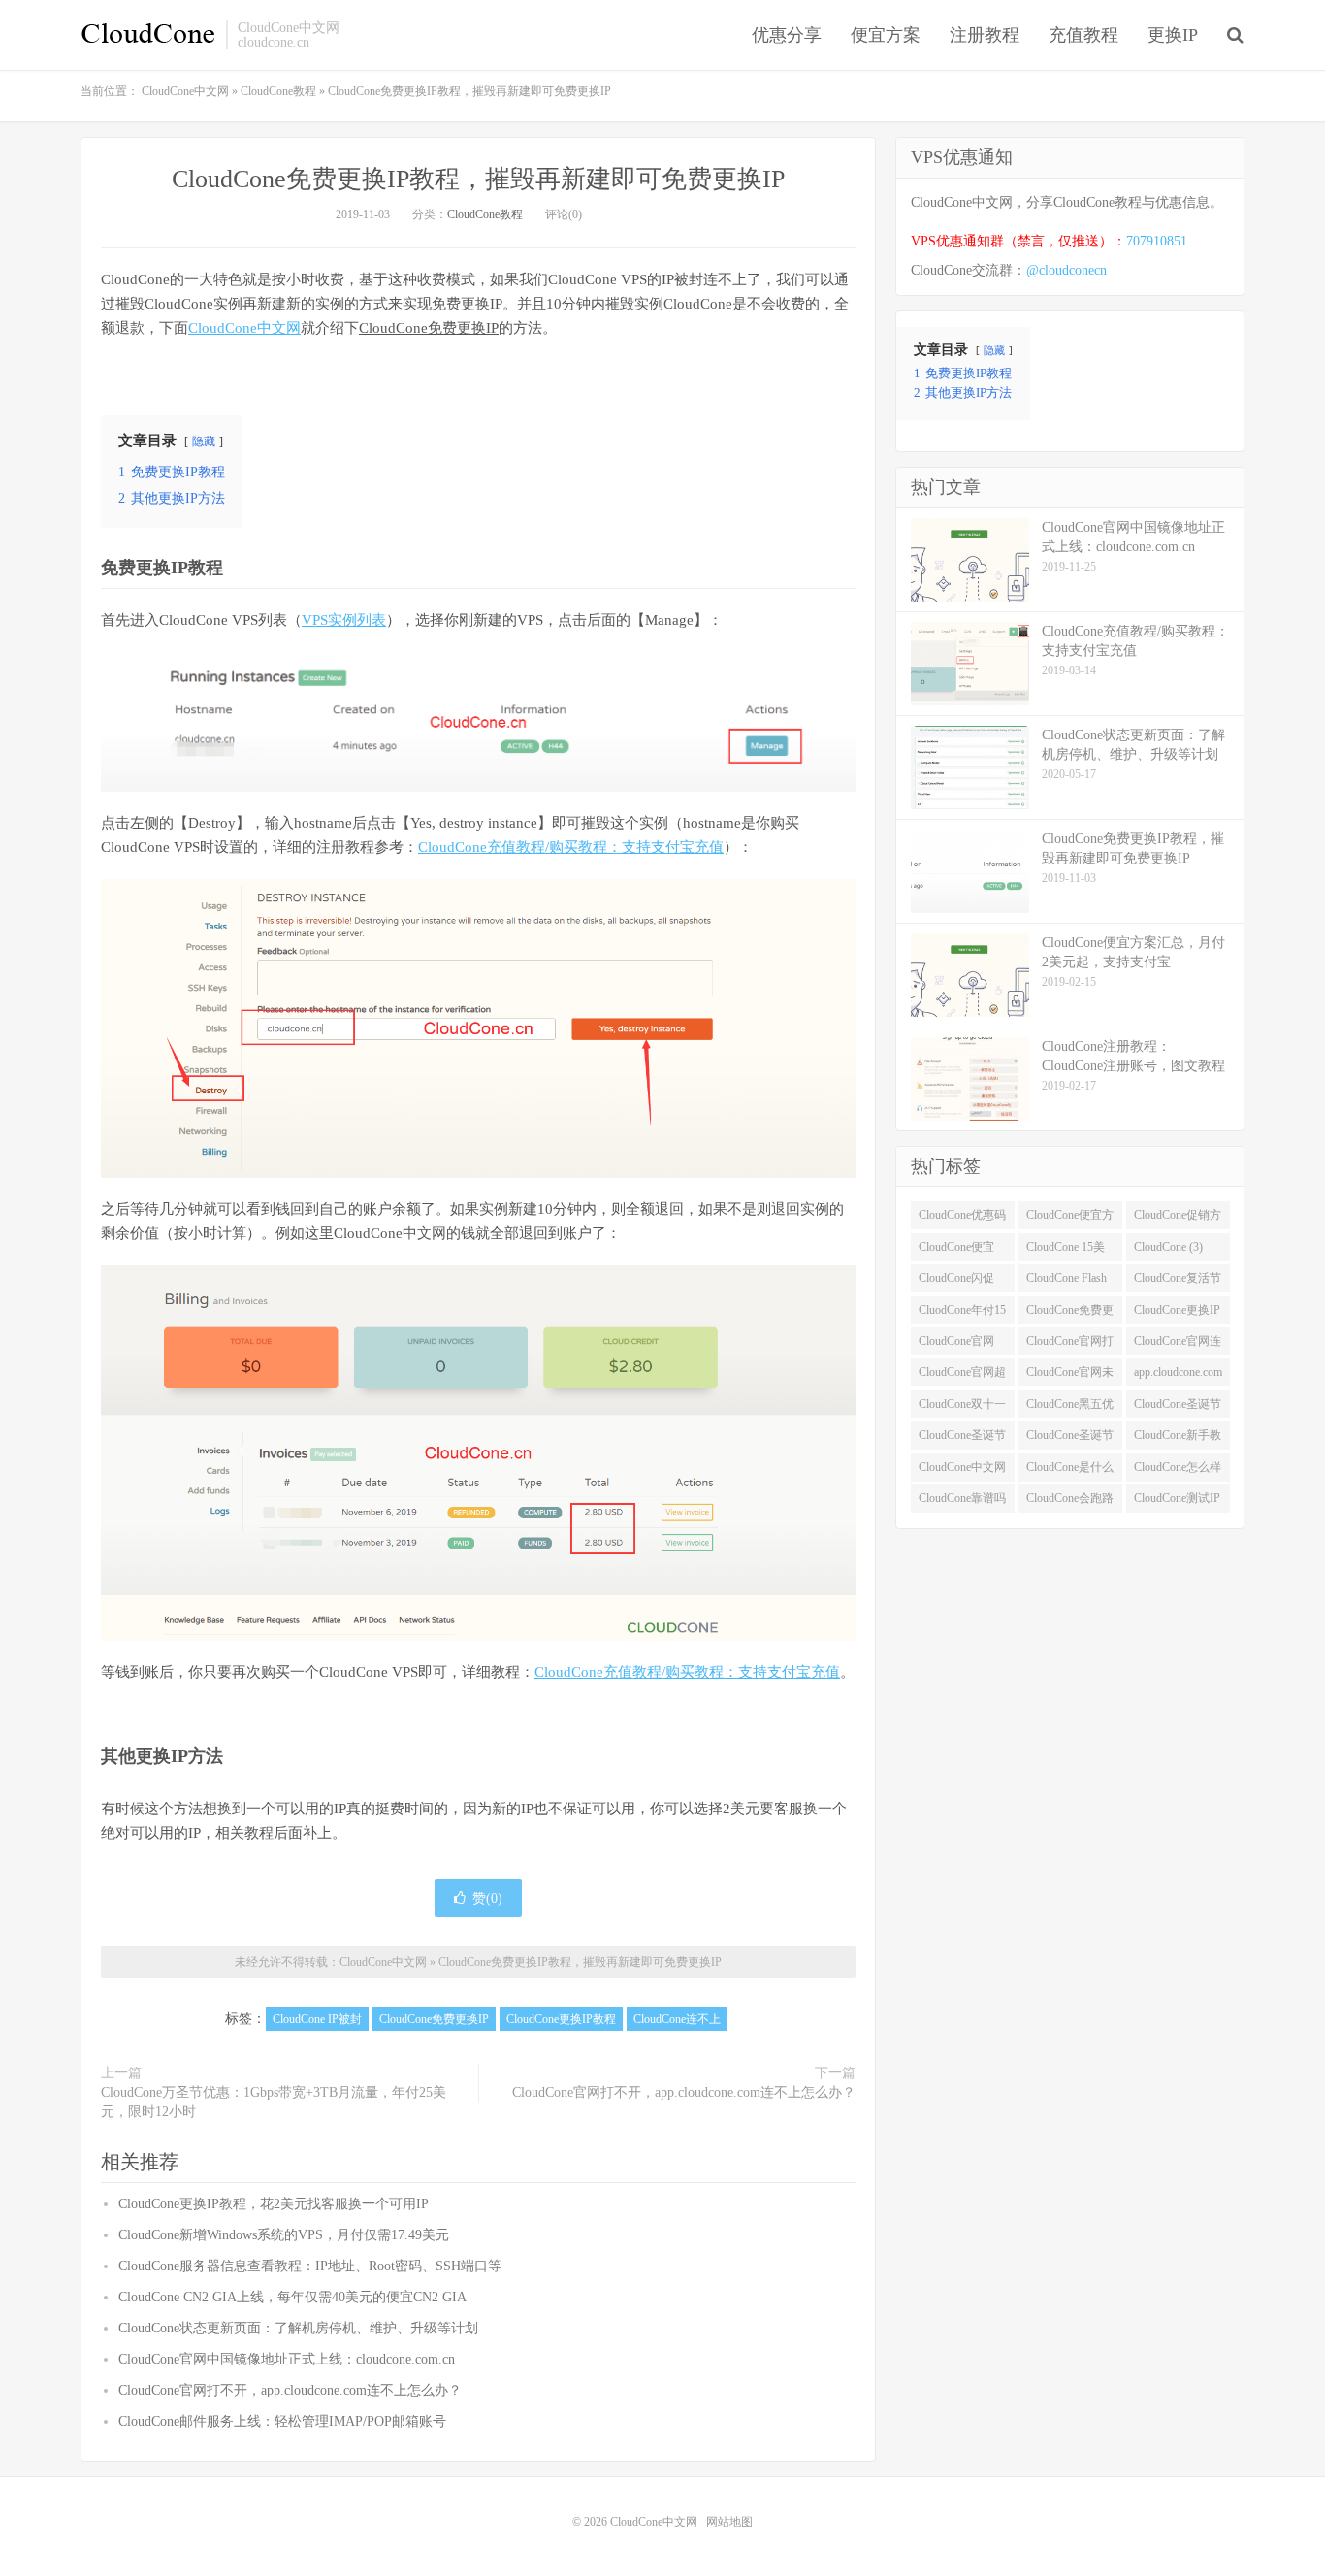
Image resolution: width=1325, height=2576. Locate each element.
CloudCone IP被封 (317, 2019)
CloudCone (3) (1168, 1247)
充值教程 (1083, 35)
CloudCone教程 (485, 214)
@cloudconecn (1066, 270)
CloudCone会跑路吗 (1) (1070, 1502)
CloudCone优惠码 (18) (962, 1219)
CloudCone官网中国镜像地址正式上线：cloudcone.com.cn (287, 2359)
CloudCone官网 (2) (956, 1345)
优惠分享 (787, 35)
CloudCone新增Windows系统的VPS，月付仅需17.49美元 (284, 2235)
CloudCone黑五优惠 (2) (1070, 1408)
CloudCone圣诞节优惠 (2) (1178, 1408)
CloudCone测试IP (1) (1177, 1502)
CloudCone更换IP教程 (561, 2019)
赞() (487, 1898)
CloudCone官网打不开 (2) (1070, 1345)
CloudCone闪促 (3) (956, 1282)
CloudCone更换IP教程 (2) (1177, 1314)
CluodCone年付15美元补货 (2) (962, 1314)
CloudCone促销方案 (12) (1178, 1219)
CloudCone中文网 (148, 35)
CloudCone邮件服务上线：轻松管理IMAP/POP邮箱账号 (282, 2421)
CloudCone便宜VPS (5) (956, 1251)
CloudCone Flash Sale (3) (1066, 1282)
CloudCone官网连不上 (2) (1178, 1345)
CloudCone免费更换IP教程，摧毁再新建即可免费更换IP (478, 179)
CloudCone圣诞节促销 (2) (962, 1439)
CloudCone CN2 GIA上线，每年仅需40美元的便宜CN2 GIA (292, 2297)
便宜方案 (886, 35)
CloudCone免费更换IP (429, 328)
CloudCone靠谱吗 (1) (962, 1502)
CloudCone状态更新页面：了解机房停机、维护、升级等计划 (298, 2328)
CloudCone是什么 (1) (1070, 1471)
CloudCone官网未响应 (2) (1070, 1376)
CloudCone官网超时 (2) (962, 1376)
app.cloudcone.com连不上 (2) (1178, 1376)
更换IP (1173, 35)
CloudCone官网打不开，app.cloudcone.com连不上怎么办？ (684, 2092)
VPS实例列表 (344, 620)
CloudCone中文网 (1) (962, 1471)
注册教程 (985, 35)
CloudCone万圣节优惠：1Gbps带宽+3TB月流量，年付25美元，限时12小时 (274, 2102)
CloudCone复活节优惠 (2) (1178, 1282)
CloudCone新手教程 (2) (1178, 1439)
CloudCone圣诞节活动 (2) (1070, 1439)
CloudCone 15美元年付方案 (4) (1066, 1251)
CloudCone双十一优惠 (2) (962, 1408)
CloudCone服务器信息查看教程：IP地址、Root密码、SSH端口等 (310, 2266)
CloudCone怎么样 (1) (1178, 1471)
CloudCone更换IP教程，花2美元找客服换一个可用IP (274, 2204)
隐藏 (204, 441)
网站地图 (729, 2522)
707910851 (1157, 241)
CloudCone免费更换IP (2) (1070, 1314)
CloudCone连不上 (677, 2019)
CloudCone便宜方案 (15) (1070, 1219)
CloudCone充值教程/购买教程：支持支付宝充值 (571, 847)
